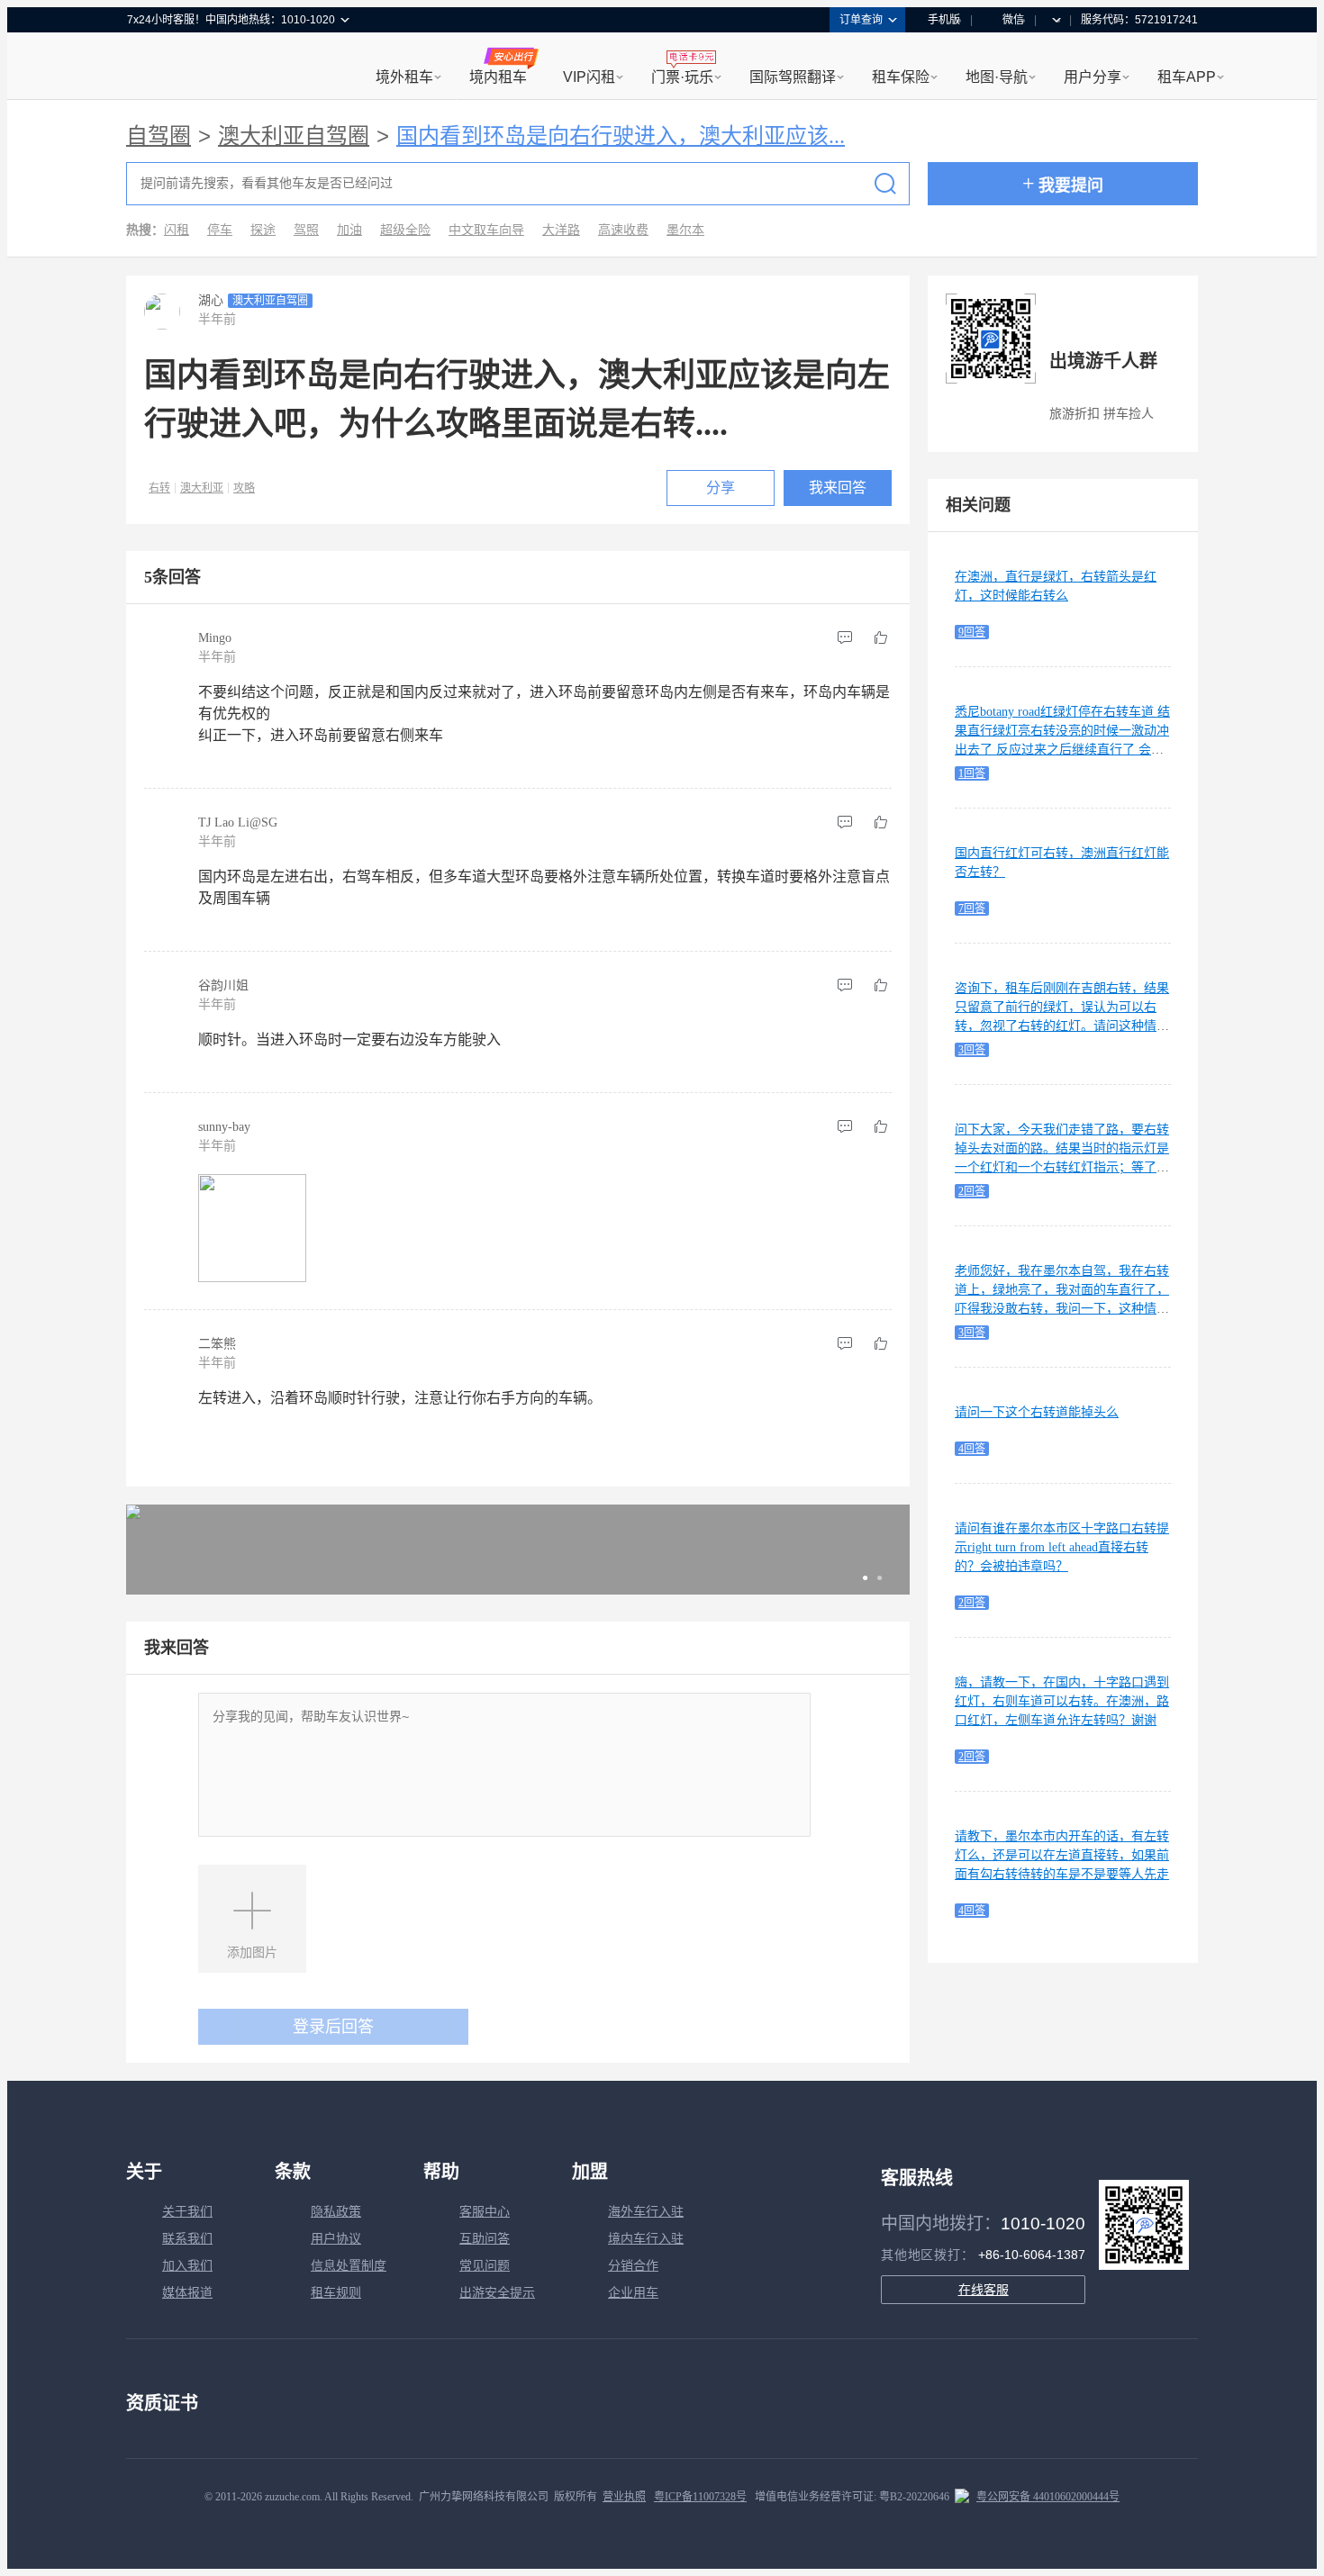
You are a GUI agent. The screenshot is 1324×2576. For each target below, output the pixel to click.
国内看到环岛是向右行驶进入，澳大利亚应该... (621, 136)
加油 (349, 230)
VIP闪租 (589, 77)
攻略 (244, 488)
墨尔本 (685, 230)
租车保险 (901, 77)
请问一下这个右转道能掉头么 (1037, 1412)
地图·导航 (997, 77)
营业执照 (624, 2497)
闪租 (177, 230)
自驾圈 (159, 136)
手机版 (944, 20)
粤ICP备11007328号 (700, 2497)
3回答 (972, 1050)
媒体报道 (187, 2293)
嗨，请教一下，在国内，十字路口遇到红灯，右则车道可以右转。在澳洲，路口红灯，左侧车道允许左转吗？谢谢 (1062, 1701)
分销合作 (633, 2266)
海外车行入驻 (646, 2212)
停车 (220, 230)
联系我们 (187, 2239)
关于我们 (187, 2212)
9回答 (972, 632)
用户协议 (336, 2239)
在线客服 (984, 2290)
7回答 (972, 908)
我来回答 (838, 488)
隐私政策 (336, 2212)
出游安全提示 (497, 2293)
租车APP (1187, 77)
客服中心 (485, 2212)
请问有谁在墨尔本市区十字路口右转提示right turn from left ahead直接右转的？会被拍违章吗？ (1062, 1547)
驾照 (306, 230)
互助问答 (485, 2239)
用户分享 (1093, 77)
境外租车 (404, 77)
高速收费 (623, 230)
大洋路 (561, 230)
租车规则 (336, 2293)
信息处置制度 (349, 2266)
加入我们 (187, 2266)
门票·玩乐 (682, 77)
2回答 (972, 1191)
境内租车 (498, 77)
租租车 (150, 68)
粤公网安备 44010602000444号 (1048, 2497)
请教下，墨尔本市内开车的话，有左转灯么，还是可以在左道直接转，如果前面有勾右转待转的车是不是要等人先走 (1062, 1855)
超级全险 (405, 230)
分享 (721, 488)
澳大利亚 (202, 488)
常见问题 (485, 2266)
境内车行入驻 (646, 2239)
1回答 (972, 773)
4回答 (972, 1449)
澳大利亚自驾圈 (294, 136)
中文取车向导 (486, 230)
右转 (159, 488)
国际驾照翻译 (793, 77)
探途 (263, 230)
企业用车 (633, 2293)
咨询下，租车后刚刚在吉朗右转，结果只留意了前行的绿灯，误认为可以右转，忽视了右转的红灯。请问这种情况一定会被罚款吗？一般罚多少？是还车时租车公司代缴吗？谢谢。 (1062, 1026)
